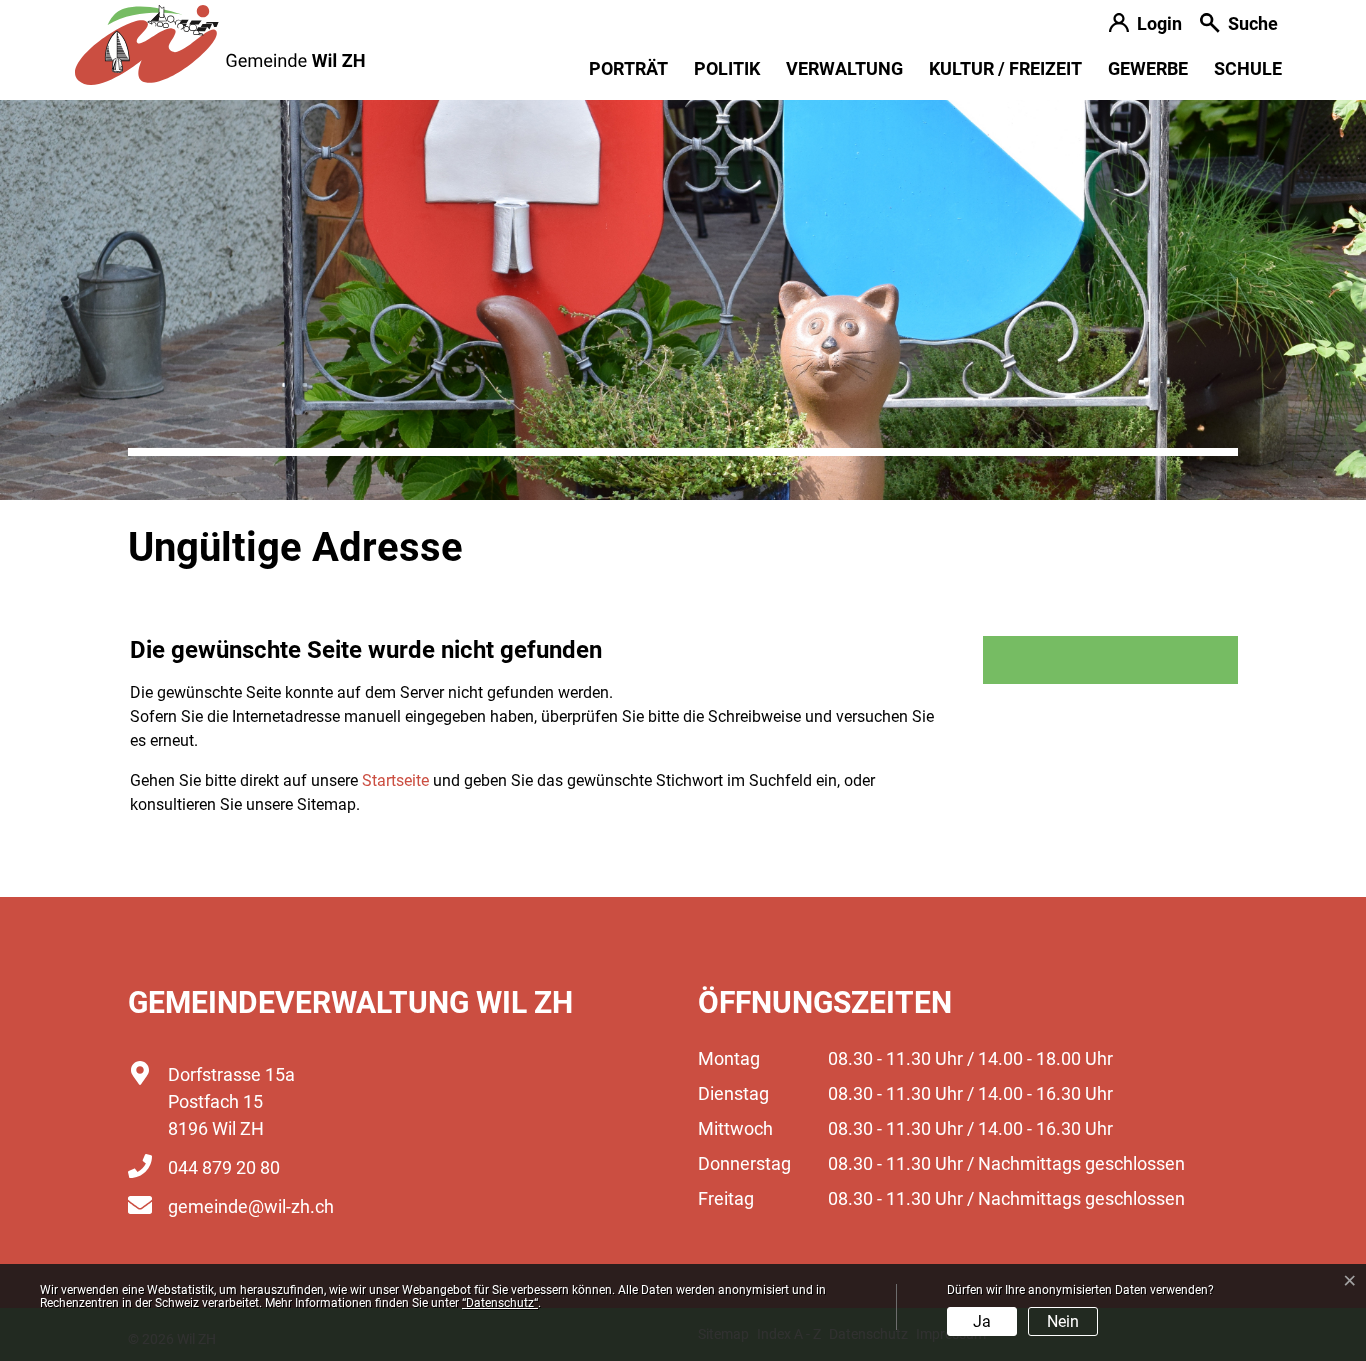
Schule (1248, 68)
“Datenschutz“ (500, 1303)
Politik (727, 68)
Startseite (395, 780)
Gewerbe (1148, 68)
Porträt (628, 68)
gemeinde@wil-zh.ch (251, 1206)
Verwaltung (844, 68)
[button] (1239, 25)
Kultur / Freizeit (1005, 68)
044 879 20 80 (224, 1167)
